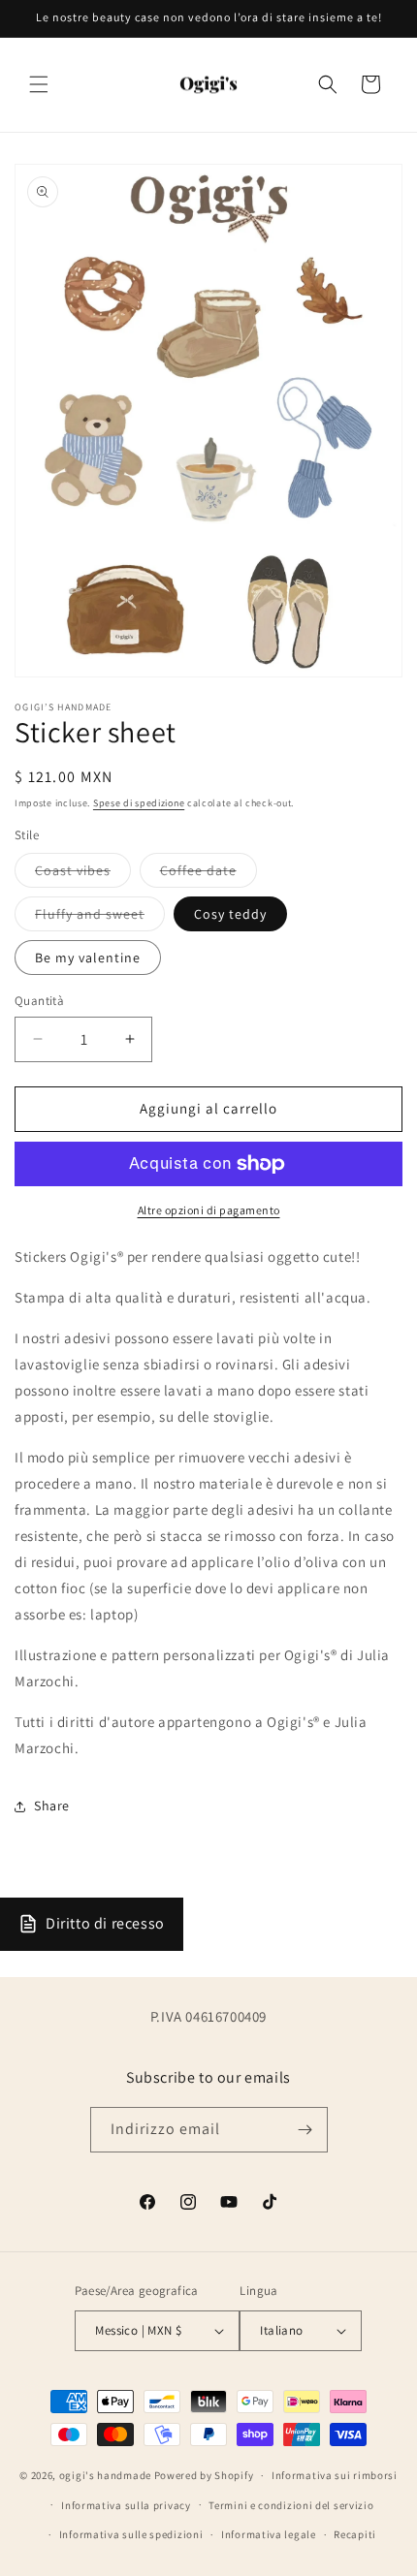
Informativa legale (269, 2534)
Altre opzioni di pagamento (209, 1210)
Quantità (39, 1001)
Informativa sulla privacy (126, 2505)
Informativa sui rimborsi (335, 2475)
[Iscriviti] (305, 2130)
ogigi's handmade (105, 2475)
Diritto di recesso (105, 1923)
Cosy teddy (230, 914)
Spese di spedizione (139, 803)
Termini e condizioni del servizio (291, 2505)
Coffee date (208, 874)
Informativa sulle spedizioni (131, 2534)
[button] (39, 84)
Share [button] (52, 1806)
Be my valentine (88, 958)
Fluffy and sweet (100, 918)
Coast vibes (83, 874)
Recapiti (355, 2534)
